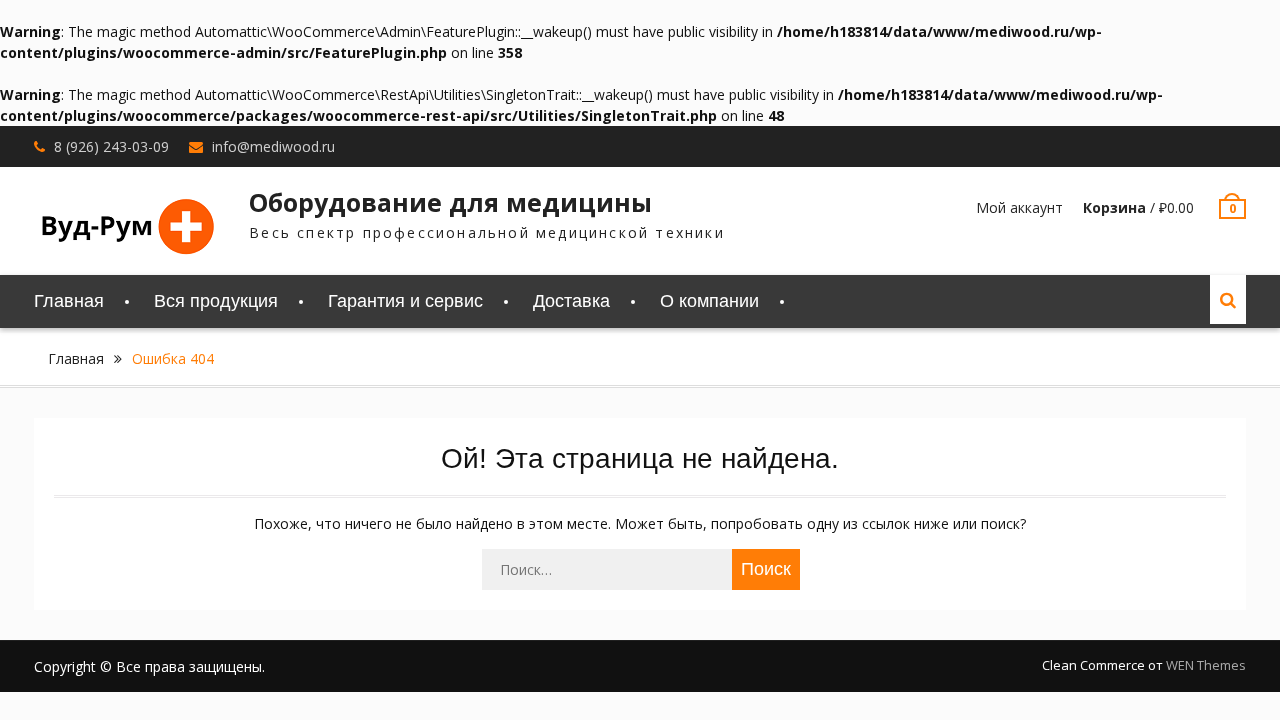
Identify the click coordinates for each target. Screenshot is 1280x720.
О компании (709, 301)
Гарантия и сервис (405, 301)
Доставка (571, 301)
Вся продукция (216, 301)
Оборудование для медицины (450, 202)
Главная (69, 301)
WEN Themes (1206, 665)
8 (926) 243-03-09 (111, 146)
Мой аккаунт (1019, 207)
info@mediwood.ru (273, 146)
